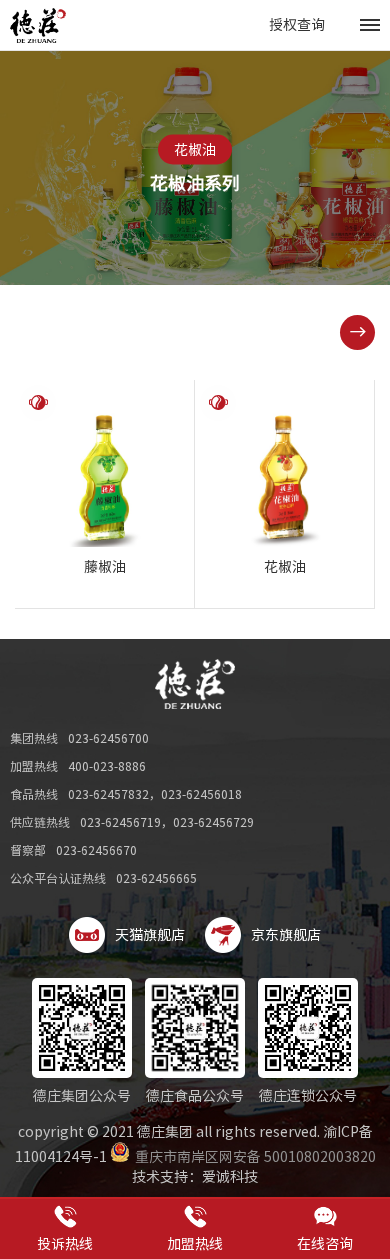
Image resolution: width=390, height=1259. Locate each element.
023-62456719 (120, 822)
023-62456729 (213, 822)
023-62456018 (201, 794)
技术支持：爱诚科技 (195, 1177)
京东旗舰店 (286, 935)
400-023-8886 (107, 766)
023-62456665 (156, 878)
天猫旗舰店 (150, 935)
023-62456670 (96, 850)
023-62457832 (108, 794)
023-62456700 (108, 738)
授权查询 (297, 25)
